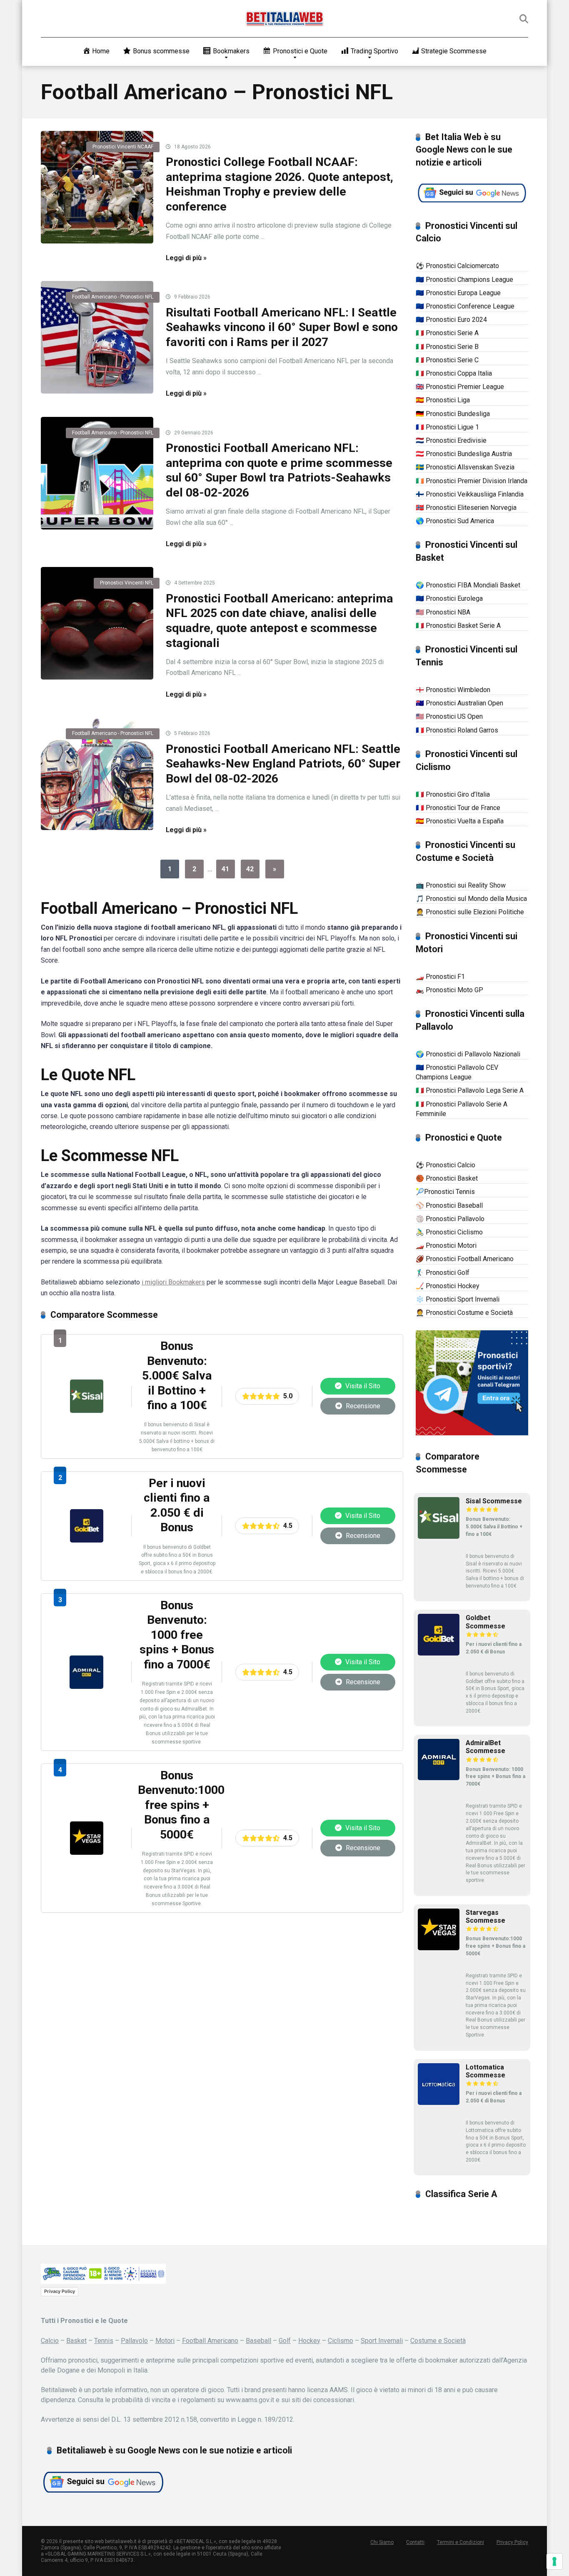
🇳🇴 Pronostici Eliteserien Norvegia (466, 508)
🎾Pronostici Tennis (445, 1192)
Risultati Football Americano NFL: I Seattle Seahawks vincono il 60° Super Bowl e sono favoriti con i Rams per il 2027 (282, 327)
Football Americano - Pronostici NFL (113, 297)
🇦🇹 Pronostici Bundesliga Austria (464, 454)
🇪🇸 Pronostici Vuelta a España (460, 821)
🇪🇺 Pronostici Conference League (465, 306)
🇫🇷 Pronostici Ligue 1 (447, 427)
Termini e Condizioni (460, 2542)
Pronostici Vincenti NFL (127, 583)
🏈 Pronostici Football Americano (465, 1259)
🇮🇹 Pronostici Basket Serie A (458, 626)
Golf (285, 2341)
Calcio (50, 2341)
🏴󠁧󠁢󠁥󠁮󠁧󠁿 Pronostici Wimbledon (453, 690)
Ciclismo (341, 2341)
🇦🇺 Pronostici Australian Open (459, 703)
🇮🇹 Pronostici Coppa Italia (454, 373)
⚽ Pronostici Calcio (445, 1165)
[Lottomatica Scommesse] (439, 2103)
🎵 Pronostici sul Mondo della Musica (471, 899)
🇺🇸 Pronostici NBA (443, 612)
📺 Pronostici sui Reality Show (461, 885)
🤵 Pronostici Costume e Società (464, 1313)
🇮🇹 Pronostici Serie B (447, 347)
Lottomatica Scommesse (485, 2071)
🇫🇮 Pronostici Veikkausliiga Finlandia (470, 494)
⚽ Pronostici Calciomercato (457, 266)
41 (225, 869)
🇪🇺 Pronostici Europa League (458, 293)
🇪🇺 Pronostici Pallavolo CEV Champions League (457, 1072)
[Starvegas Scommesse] (87, 1852)
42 (250, 869)
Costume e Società (438, 2341)
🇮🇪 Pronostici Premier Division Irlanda (472, 481)
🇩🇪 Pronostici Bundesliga (453, 414)
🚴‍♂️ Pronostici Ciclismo (449, 1232)
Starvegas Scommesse (485, 1916)
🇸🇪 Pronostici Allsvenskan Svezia (465, 467)
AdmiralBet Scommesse (485, 1747)
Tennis (104, 2341)
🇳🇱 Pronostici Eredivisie (451, 440)
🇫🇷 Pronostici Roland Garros (457, 730)
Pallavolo (134, 2341)
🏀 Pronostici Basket (447, 1178)
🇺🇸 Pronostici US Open (449, 716)
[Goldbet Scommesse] (87, 1540)
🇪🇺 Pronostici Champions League (464, 280)
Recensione (362, 1406)
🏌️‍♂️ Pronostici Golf (443, 1273)
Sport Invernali (382, 2341)
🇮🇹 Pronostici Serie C (447, 360)
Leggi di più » (186, 258)
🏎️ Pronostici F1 (440, 977)
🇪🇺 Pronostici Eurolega (449, 598)
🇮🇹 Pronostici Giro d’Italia (453, 794)
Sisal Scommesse (494, 1501)
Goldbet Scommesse (485, 1622)
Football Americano (210, 2341)
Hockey (309, 2341)
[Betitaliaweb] (285, 19)
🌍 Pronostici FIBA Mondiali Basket (468, 585)
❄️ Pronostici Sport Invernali (458, 1299)
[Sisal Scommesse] (87, 1411)
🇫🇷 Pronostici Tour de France (458, 808)
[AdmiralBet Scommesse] (86, 1687)
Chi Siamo (382, 2542)
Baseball (258, 2341)
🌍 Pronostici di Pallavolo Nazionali (468, 1054)
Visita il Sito (362, 1386)
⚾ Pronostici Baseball (449, 1205)
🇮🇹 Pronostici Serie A (447, 333)
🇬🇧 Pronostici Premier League (460, 387)
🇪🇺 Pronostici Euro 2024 (451, 320)
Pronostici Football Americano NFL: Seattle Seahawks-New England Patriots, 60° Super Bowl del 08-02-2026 (283, 764)
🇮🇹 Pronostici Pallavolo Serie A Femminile (462, 1109)
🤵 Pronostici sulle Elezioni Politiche (470, 912)
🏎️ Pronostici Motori (446, 1245)
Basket (76, 2341)
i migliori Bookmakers (173, 1282)
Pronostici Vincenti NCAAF (123, 147)
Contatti (415, 2542)
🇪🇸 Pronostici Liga (443, 400)
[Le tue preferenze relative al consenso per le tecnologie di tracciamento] (554, 2561)
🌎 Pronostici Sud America (455, 521)
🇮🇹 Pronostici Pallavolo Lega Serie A (470, 1090)
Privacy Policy (60, 2291)
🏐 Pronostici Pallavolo (450, 1219)
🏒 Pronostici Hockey (448, 1286)
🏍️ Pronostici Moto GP (449, 990)
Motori (165, 2341)
